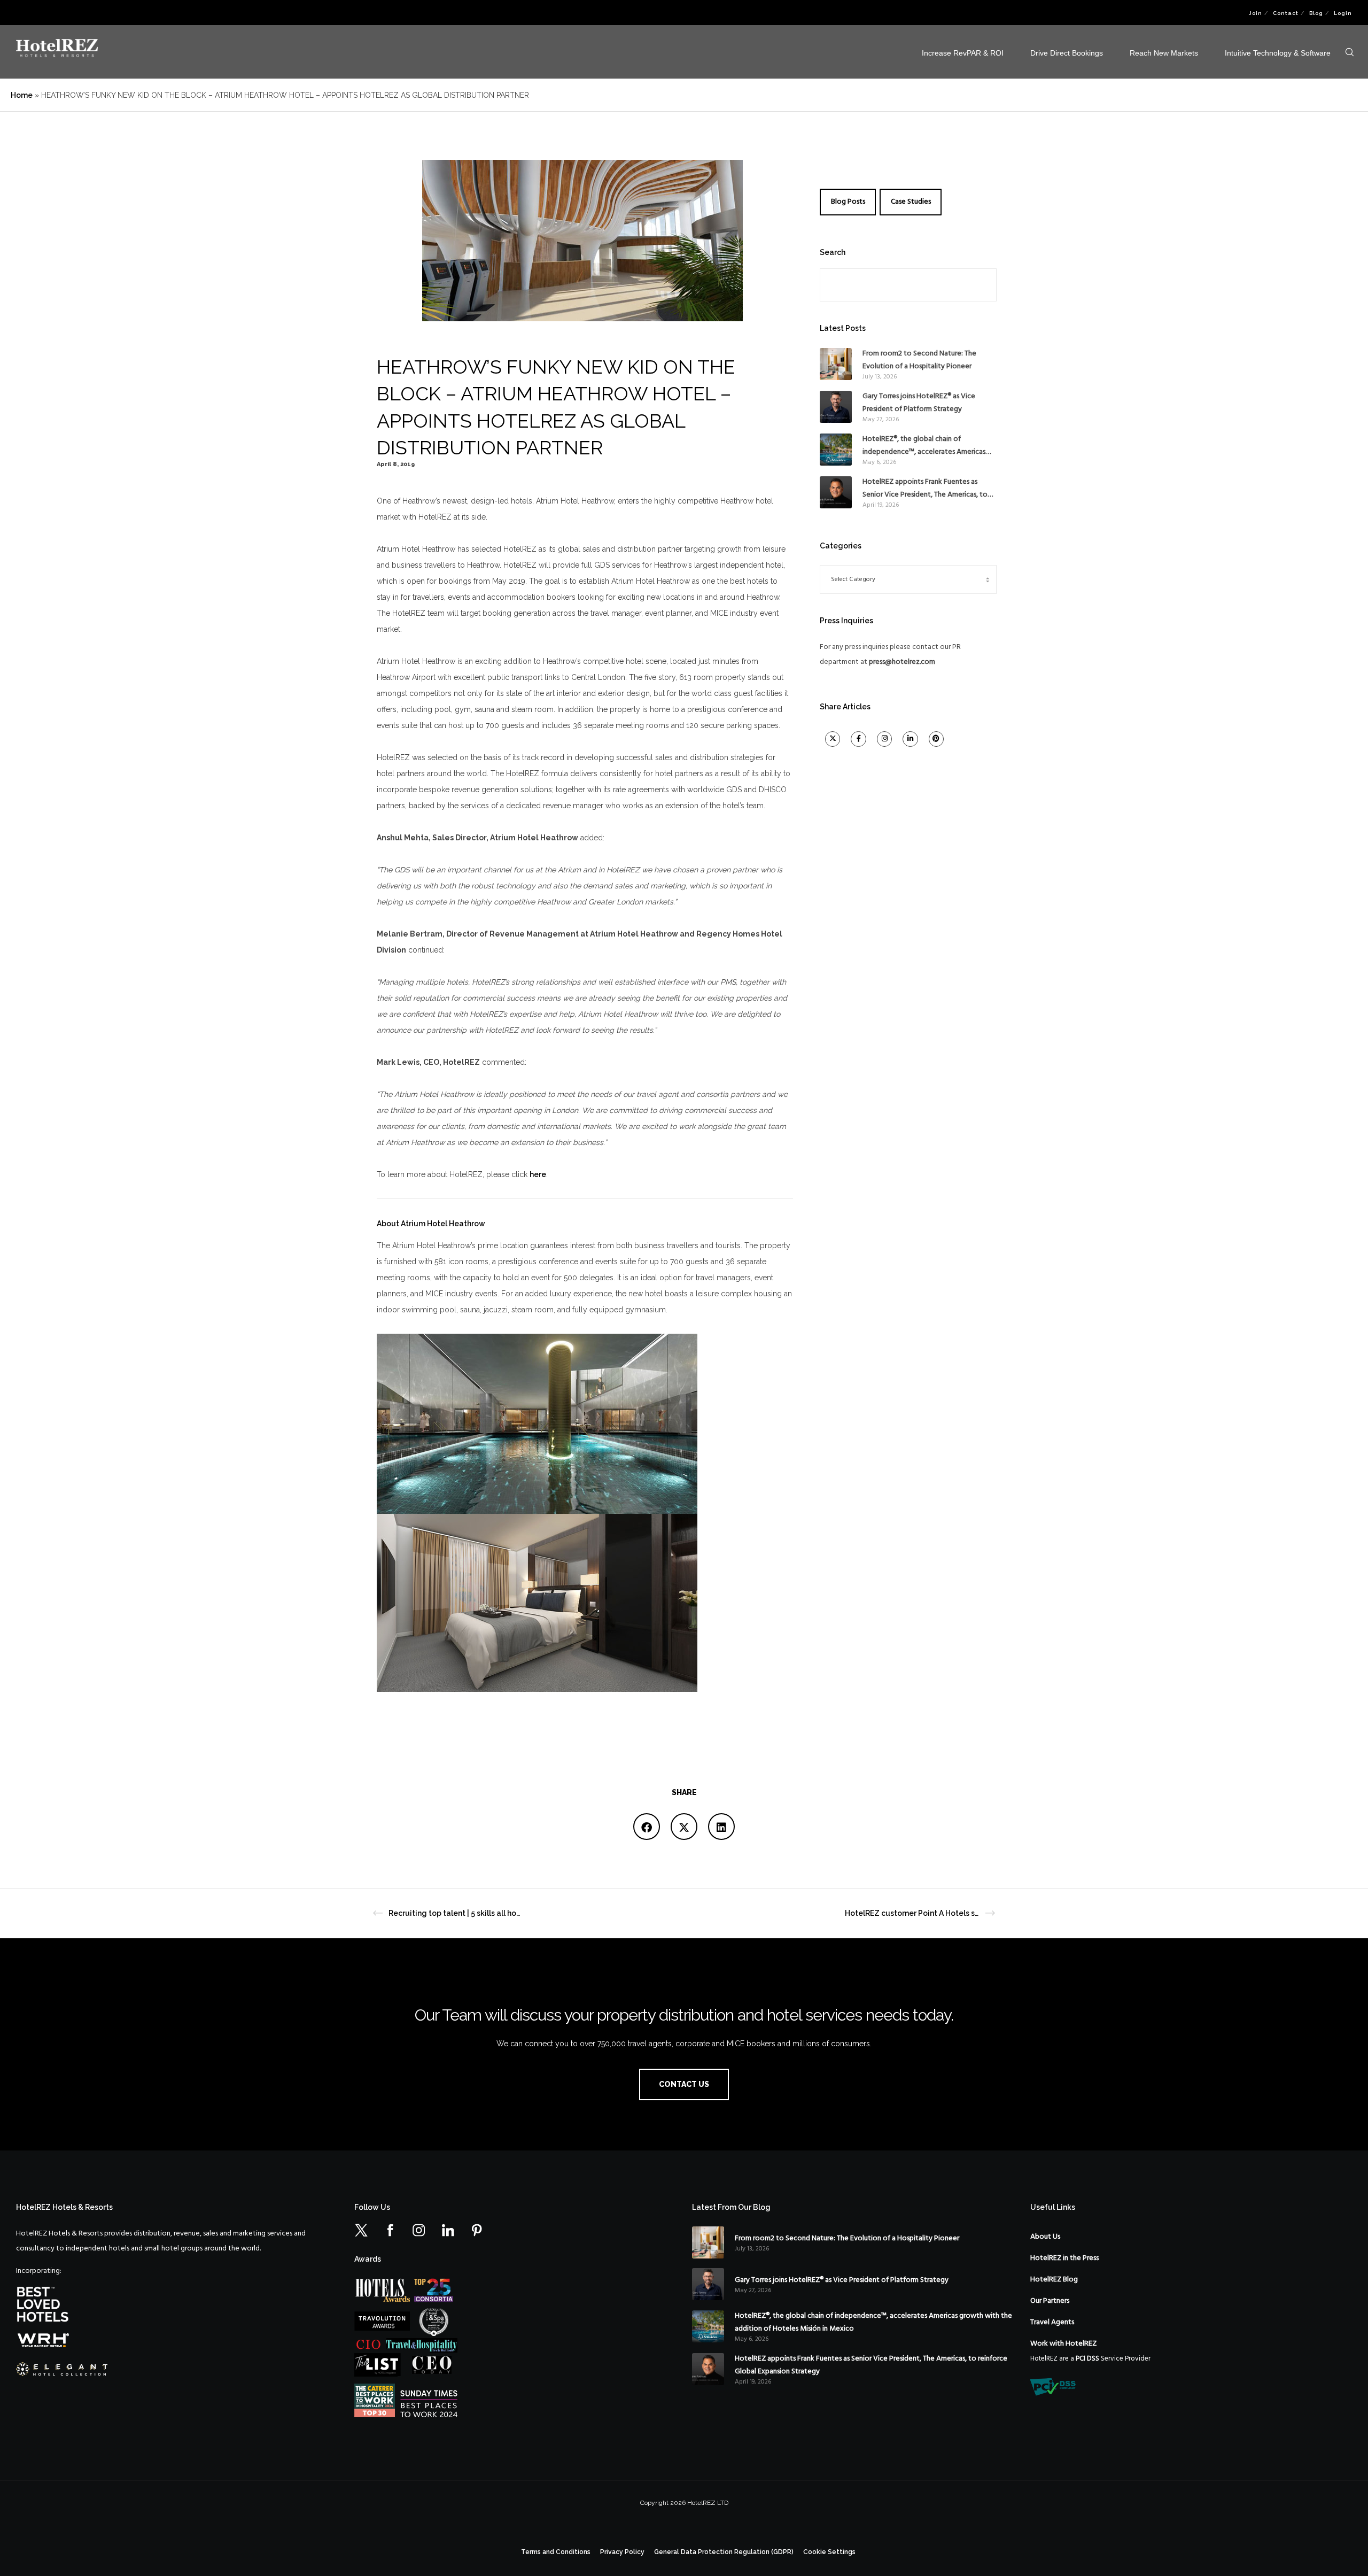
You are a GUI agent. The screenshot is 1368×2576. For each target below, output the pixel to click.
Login (1343, 13)
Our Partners (1050, 2301)
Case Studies (911, 202)
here (538, 1174)
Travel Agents (1052, 2322)
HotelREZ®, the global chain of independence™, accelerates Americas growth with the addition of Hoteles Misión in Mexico (924, 446)
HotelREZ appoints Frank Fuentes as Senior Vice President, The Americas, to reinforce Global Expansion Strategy (925, 489)
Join (1256, 13)
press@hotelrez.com (902, 662)
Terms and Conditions (556, 2552)
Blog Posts (848, 202)
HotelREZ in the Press (1064, 2258)
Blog (1316, 13)
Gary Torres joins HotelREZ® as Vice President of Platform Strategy (919, 403)
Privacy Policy (622, 2552)
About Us (1045, 2237)
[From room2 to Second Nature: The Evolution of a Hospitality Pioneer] (836, 364)
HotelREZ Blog (1054, 2280)
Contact (1286, 13)
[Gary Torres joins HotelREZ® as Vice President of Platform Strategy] (836, 407)
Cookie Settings (829, 2552)
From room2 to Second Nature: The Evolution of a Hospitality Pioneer (919, 360)
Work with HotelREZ (1063, 2344)
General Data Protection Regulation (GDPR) (724, 2552)
